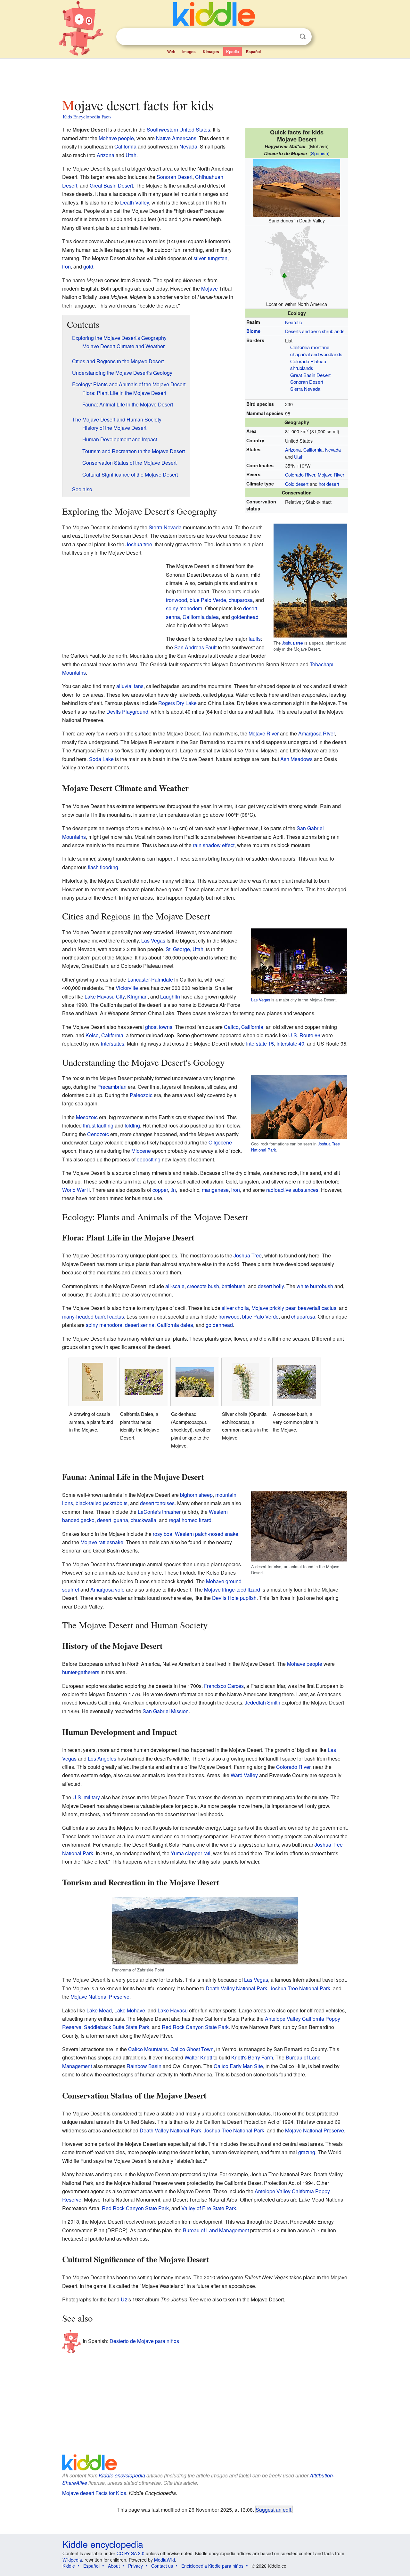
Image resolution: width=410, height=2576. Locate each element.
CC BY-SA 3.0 (131, 2553)
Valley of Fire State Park (209, 2208)
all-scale (175, 1286)
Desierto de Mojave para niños (144, 2341)
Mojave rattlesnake (102, 1542)
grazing (307, 2152)
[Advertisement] (205, 76)
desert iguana (113, 1520)
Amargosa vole (107, 1589)
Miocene (141, 1151)
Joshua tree (292, 643)
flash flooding (103, 867)
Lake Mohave (130, 2010)
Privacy (135, 2566)
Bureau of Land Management (216, 2230)
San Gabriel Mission (166, 1711)
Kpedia (233, 52)
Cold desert (297, 484)
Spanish (320, 153)
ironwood (176, 600)
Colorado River (300, 474)
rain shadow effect (214, 845)
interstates (113, 1043)
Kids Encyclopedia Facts (87, 116)
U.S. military (86, 1797)
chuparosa (241, 600)
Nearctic (293, 322)
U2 (124, 2299)
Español (253, 52)
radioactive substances (292, 1190)
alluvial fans (130, 686)
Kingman (137, 996)
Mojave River (331, 474)
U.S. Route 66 (304, 1035)
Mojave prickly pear (273, 1308)
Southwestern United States (178, 129)
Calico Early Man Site (238, 2066)
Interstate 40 (290, 1043)
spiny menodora (184, 608)
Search (303, 37)
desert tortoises (157, 1503)
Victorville (127, 988)
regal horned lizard (190, 1520)
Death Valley (135, 202)
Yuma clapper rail (191, 1853)
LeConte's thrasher (159, 1512)
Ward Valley (244, 1775)
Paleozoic (141, 1095)
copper (160, 1190)
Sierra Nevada (305, 389)
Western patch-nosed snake (207, 1534)
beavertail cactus (317, 1308)
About (114, 2566)
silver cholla (235, 1308)
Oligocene (220, 1142)
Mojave (209, 289)
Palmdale (162, 979)
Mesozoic (87, 1117)
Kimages (211, 52)
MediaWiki (164, 2560)
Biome (253, 331)
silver (199, 258)
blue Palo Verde (208, 600)
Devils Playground (127, 712)
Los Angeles (102, 1758)
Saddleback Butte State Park (117, 2027)
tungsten (218, 258)
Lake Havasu (173, 2010)
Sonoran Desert (307, 382)
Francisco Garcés (224, 1686)
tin (173, 1190)
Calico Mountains (148, 2049)
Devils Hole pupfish (234, 1598)
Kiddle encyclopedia (122, 2475)
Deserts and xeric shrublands (315, 331)
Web (171, 52)
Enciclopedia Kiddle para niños (212, 2566)
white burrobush (315, 1286)
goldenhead (245, 617)
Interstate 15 (260, 1043)
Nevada (333, 449)
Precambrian (112, 1087)
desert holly (271, 1286)
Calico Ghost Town (192, 2049)
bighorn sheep (196, 1495)
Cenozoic (98, 1134)
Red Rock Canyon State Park (195, 2027)
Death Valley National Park (236, 1988)
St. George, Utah (184, 949)
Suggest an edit (273, 2509)
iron (66, 266)
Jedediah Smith (262, 1702)
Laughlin (170, 996)
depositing (149, 1159)
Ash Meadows (296, 759)
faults (255, 639)
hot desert (329, 484)
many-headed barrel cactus (93, 1316)
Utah (299, 457)
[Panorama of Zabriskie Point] (253, 1930)
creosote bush (203, 1286)
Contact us (162, 2566)
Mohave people (116, 138)
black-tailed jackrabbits (102, 1503)
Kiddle (69, 2566)
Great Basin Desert (310, 375)
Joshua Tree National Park (300, 1988)
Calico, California (244, 1027)
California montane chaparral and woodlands (316, 351)
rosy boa (163, 1534)
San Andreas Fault (195, 647)
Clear (290, 37)
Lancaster (139, 979)
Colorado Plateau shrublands (308, 365)
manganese (215, 1190)
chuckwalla (143, 1520)
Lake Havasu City (105, 996)
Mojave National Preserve (100, 1997)
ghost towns (159, 1027)
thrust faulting (98, 1125)
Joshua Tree (248, 1255)
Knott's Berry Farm (252, 2057)
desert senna (140, 1325)
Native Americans (176, 138)
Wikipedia (72, 2560)
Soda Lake (101, 759)
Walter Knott (198, 2057)
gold (88, 266)
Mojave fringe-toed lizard (232, 1589)
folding (132, 1125)
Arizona (293, 449)
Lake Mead (99, 2010)
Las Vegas (261, 1000)
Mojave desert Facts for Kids (94, 2493)
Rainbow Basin (144, 2066)
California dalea (201, 617)
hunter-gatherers (81, 1672)
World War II (76, 1190)
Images (189, 52)
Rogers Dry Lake (177, 703)
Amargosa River (316, 733)
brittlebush (234, 1286)
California (313, 449)
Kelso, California (104, 1035)
